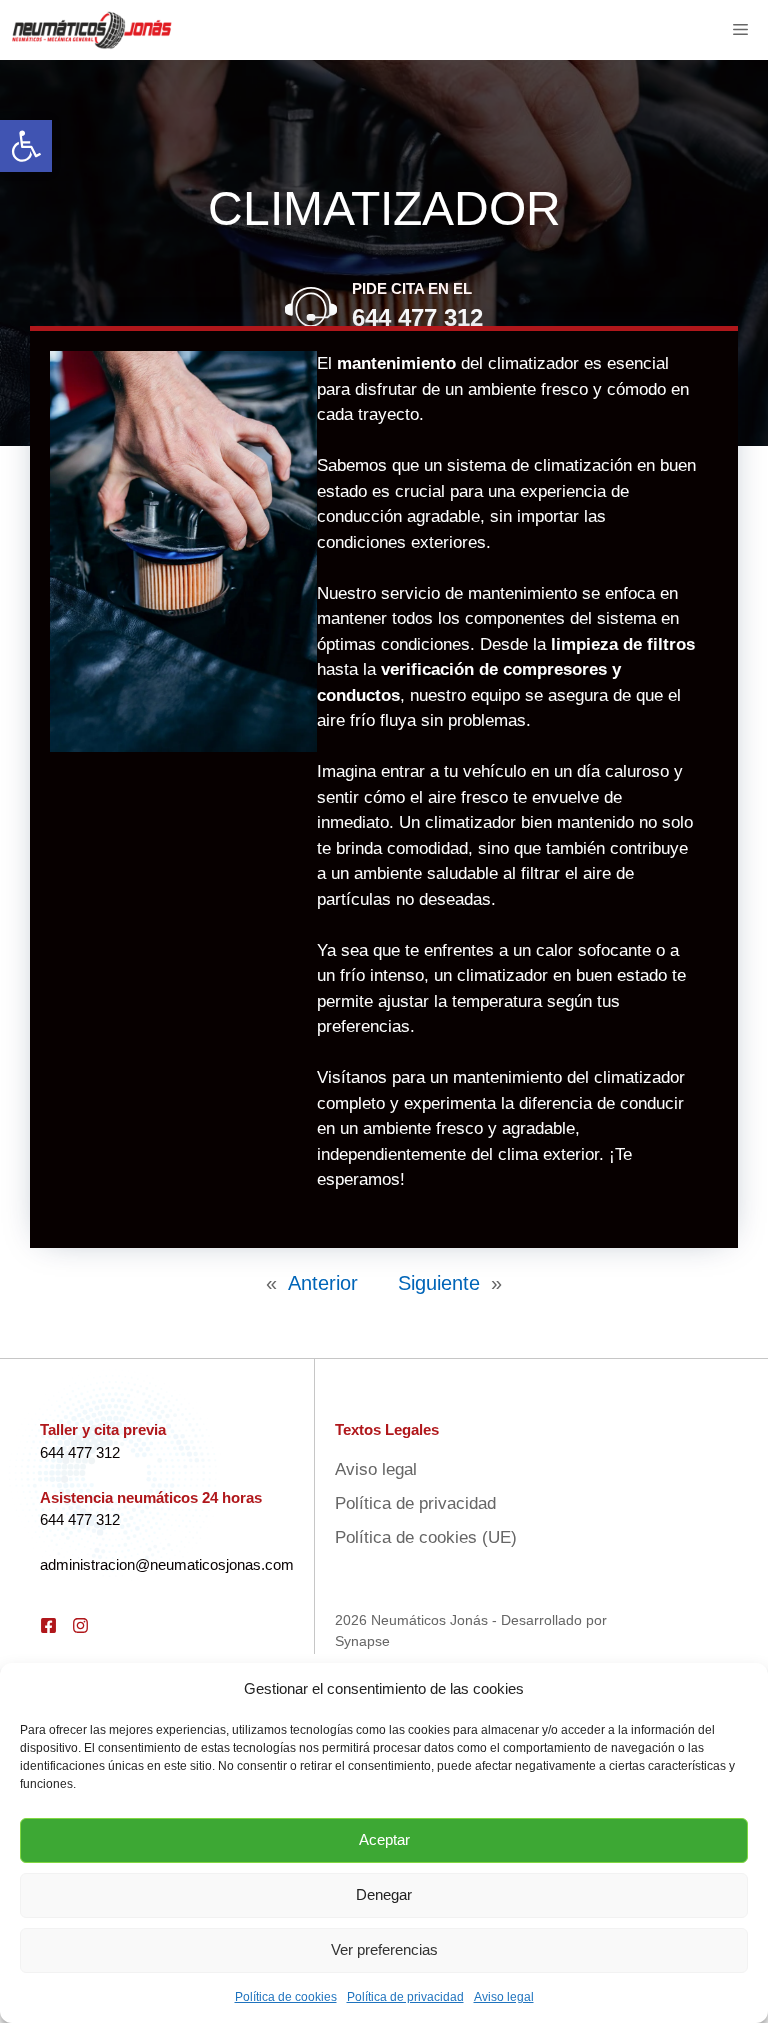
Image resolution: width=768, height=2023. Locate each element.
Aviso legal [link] (504, 1997)
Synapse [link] (362, 1641)
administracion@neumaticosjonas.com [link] (167, 1564)
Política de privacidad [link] (405, 1997)
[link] (26, 146)
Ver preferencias (384, 1949)
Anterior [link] (323, 1283)
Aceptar (384, 1839)
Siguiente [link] (439, 1283)
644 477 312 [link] (417, 317)
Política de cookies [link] (286, 1997)
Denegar (384, 1894)
